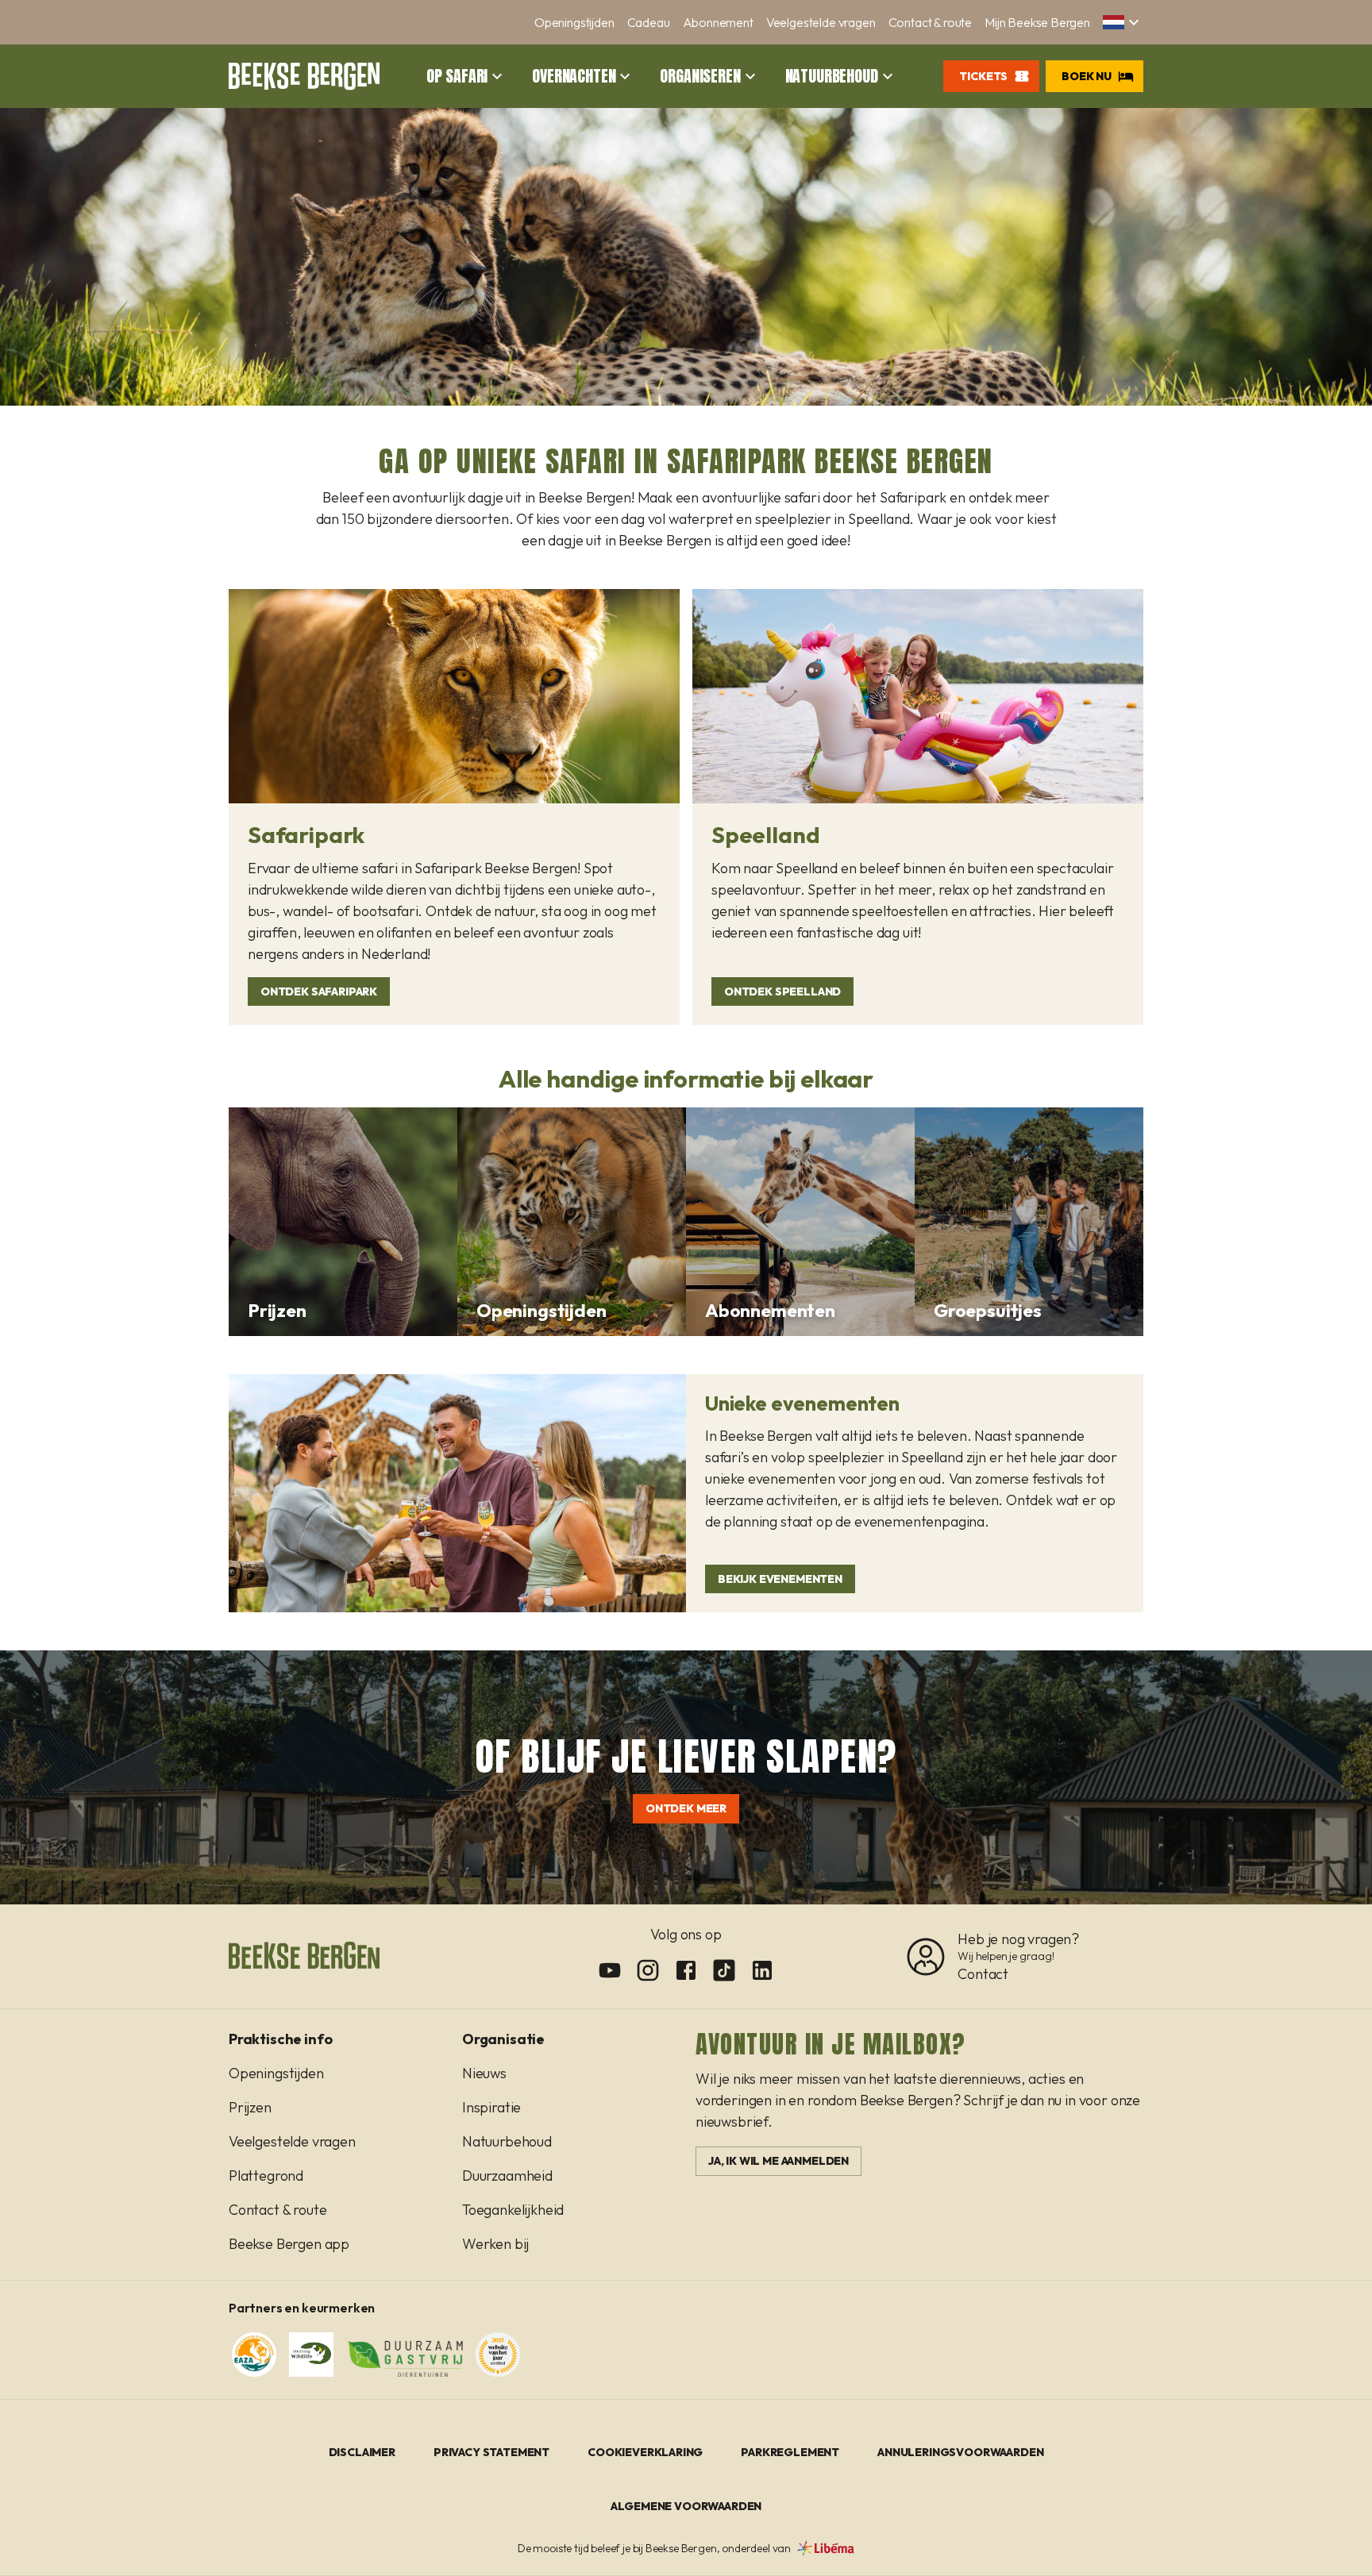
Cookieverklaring (645, 2452)
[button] (1123, 22)
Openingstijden (574, 22)
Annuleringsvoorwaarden (960, 2452)
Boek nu (1087, 76)
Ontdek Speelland (782, 992)
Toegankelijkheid (513, 2210)
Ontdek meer (686, 1808)
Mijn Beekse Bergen (1037, 22)
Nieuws (484, 2073)
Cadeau (649, 22)
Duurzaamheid (507, 2176)
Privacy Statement (491, 2452)
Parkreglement (790, 2452)
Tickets (983, 76)
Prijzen (250, 2107)
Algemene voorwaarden (686, 2506)
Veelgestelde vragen (821, 22)
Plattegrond (266, 2176)
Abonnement (718, 22)
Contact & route (930, 22)
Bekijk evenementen (780, 1579)
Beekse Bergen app (289, 2244)
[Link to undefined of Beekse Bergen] (610, 1970)
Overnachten (574, 76)
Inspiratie (491, 2107)
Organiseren (700, 76)
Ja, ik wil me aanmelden (778, 2161)
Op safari (457, 76)
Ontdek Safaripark (319, 992)
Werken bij (495, 2244)
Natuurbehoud (832, 76)
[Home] (304, 76)
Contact (983, 1974)
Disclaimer (362, 2452)
